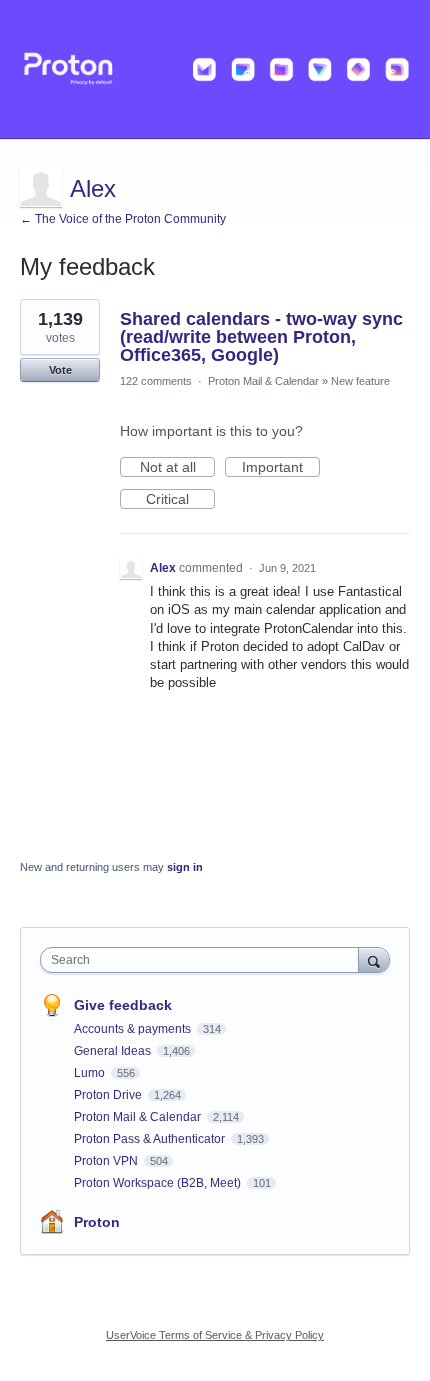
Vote (60, 370)
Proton (97, 1222)
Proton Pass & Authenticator (151, 1139)
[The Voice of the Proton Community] (215, 69)
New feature (360, 381)
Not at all (177, 468)
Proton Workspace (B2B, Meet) (159, 1183)
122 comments (156, 381)
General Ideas (114, 1051)
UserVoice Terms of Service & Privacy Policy (215, 1335)
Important (281, 468)
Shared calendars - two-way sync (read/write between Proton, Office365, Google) (261, 337)
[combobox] (204, 960)
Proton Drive (109, 1095)
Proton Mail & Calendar (263, 381)
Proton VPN (107, 1161)
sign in (185, 867)
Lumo (91, 1073)
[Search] (374, 959)
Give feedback (123, 1005)
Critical (180, 500)
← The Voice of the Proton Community (123, 219)
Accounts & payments (134, 1029)
